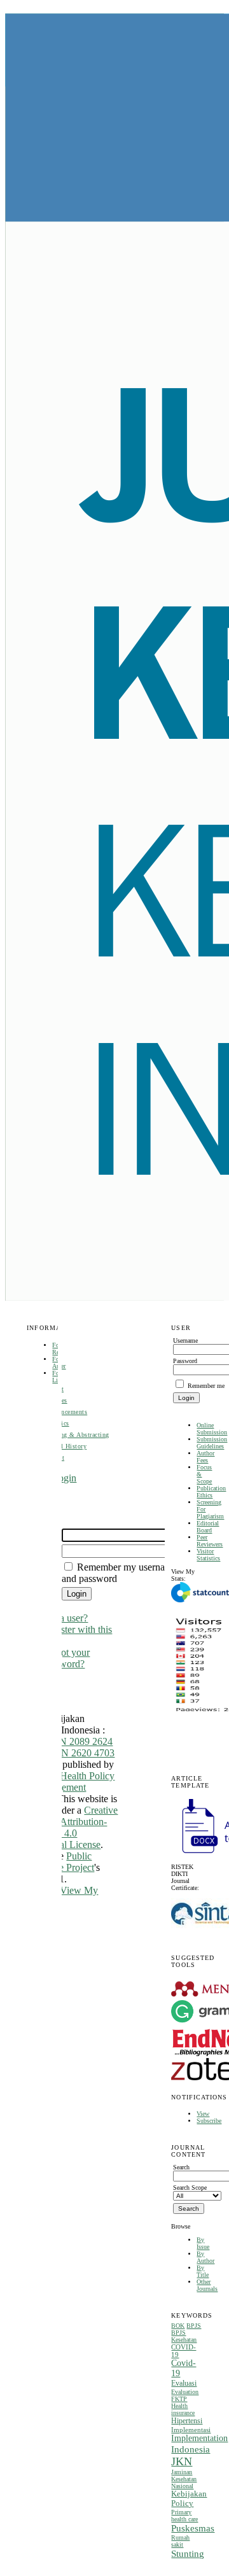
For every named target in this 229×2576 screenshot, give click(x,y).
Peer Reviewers (210, 1541)
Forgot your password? (66, 1658)
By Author (205, 2257)
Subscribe (209, 2121)
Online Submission (212, 1429)
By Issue (203, 2243)
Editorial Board (208, 1527)
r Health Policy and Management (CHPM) (66, 1787)
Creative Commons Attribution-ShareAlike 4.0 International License (67, 1827)
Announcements (65, 1412)
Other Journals (207, 2285)
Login (64, 1478)
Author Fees (205, 1457)
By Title (203, 2271)
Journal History (64, 1446)
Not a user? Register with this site (77, 1629)
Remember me (206, 1386)
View (203, 2114)
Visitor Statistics (208, 1555)
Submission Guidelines (212, 1443)
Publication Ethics (211, 1492)
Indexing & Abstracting (75, 1435)
